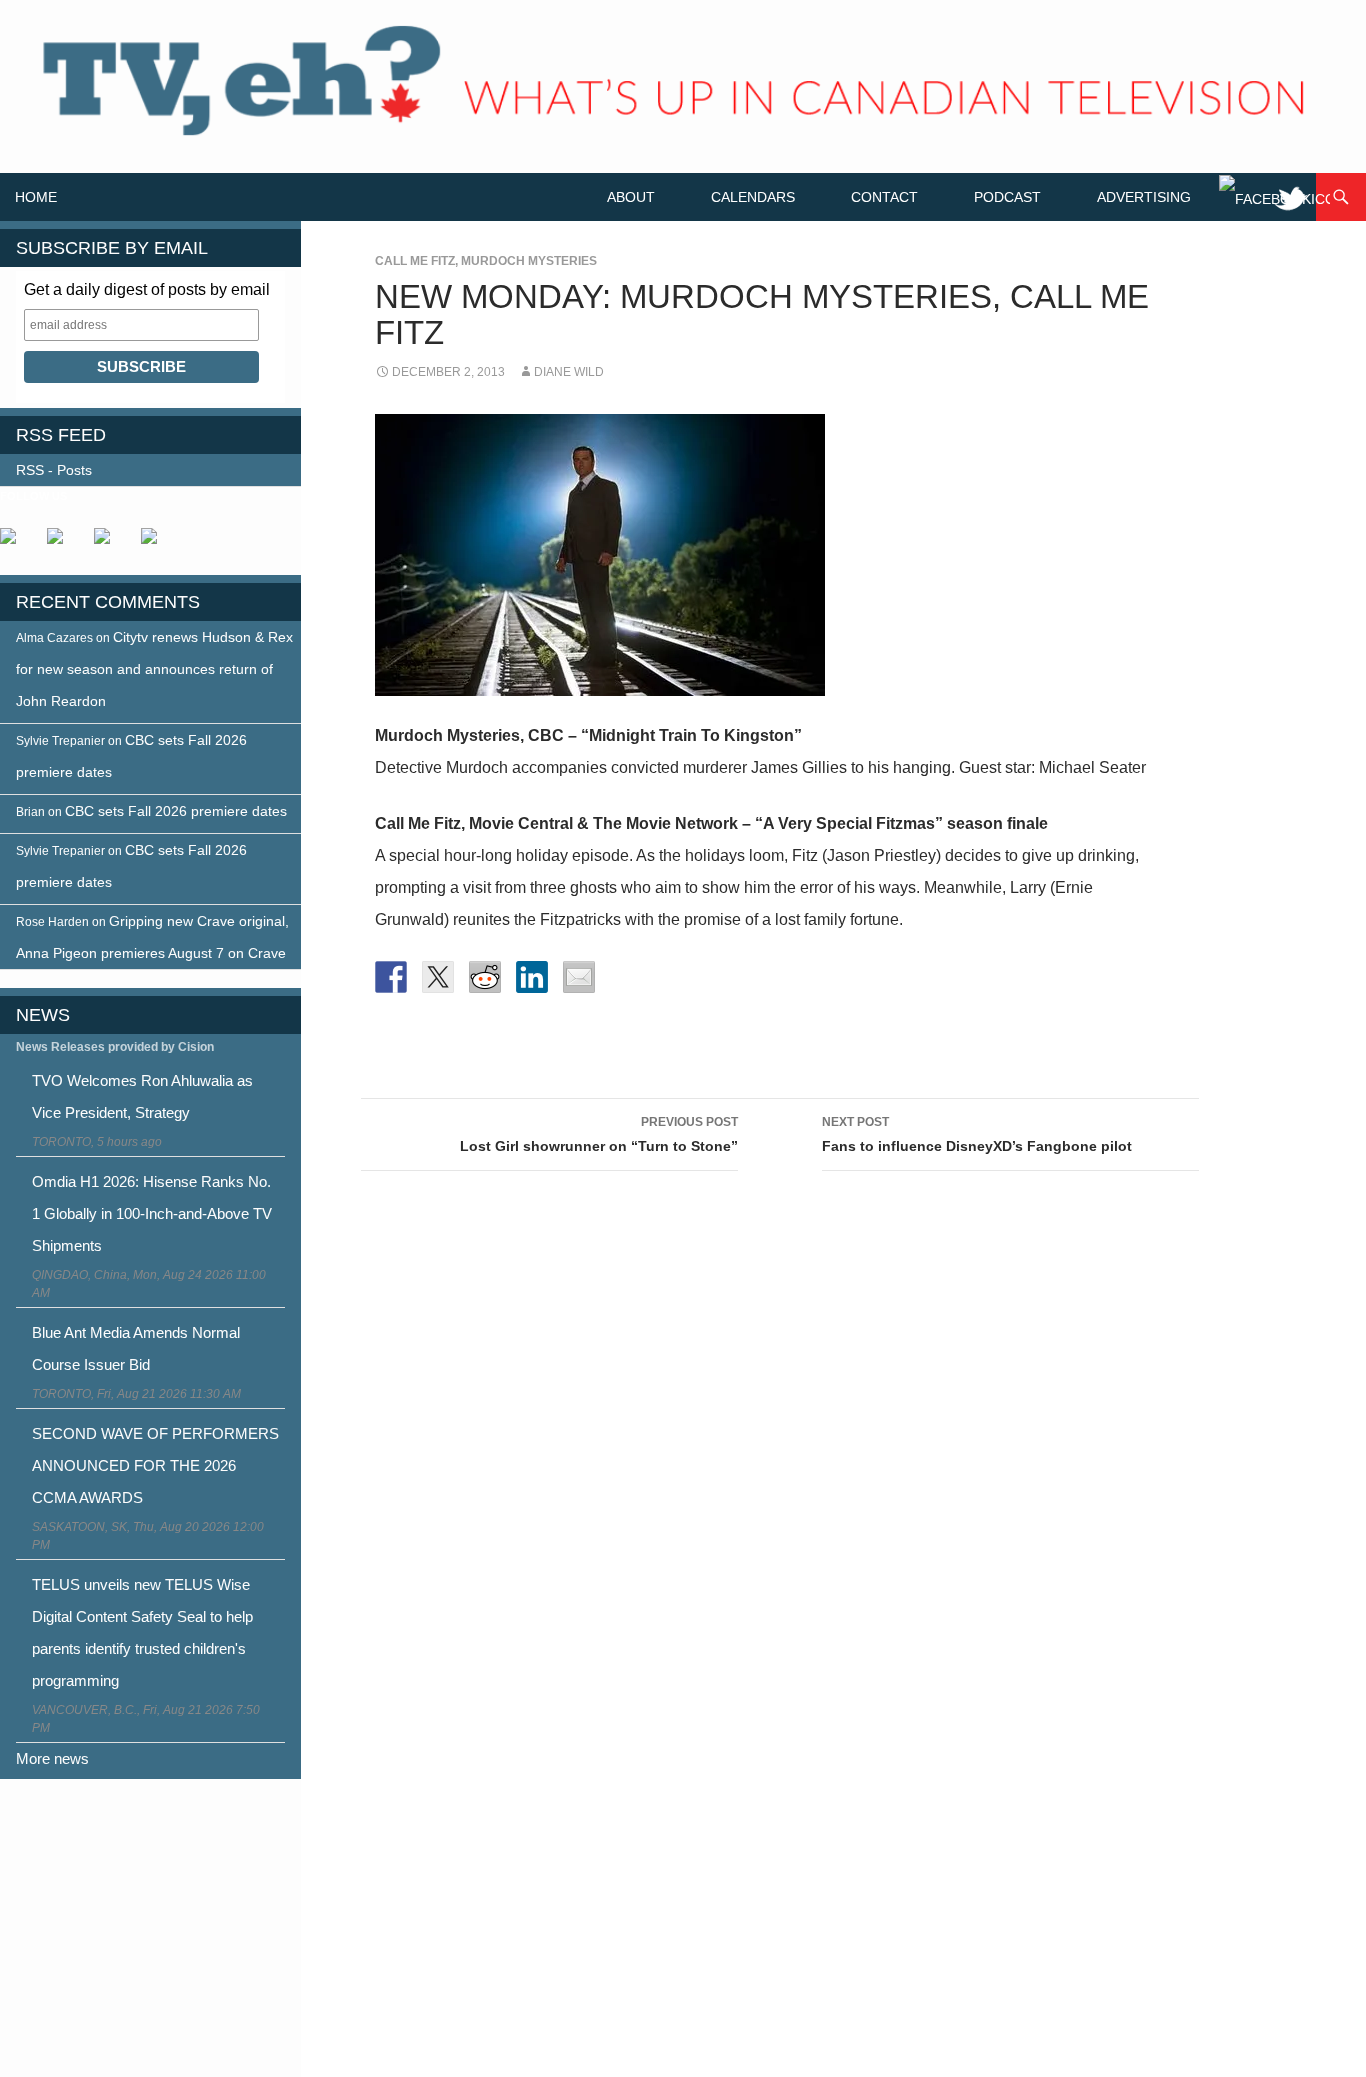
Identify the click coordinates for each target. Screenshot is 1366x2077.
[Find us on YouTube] (110, 544)
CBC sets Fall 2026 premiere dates (176, 811)
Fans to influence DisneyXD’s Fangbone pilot (977, 1134)
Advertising (1144, 197)
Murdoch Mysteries (529, 261)
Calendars (753, 197)
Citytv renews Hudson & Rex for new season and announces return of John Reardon (154, 669)
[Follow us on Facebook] (16, 544)
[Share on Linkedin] (532, 977)
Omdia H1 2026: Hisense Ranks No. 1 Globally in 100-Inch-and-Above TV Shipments (152, 1213)
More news (52, 1758)
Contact (884, 197)
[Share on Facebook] (391, 977)
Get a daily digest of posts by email (147, 289)
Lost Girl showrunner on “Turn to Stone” (599, 1134)
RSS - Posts (54, 470)
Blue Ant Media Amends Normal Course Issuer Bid (136, 1348)
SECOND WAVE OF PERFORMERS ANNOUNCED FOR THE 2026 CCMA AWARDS (155, 1465)
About (631, 197)
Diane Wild (569, 372)
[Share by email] (579, 977)
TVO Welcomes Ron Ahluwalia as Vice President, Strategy (142, 1096)
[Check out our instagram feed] (157, 544)
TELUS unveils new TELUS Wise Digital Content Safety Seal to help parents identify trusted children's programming (142, 1632)
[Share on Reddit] (485, 977)
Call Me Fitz (415, 261)
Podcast (1007, 197)
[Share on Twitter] (438, 977)
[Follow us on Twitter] (63, 544)
